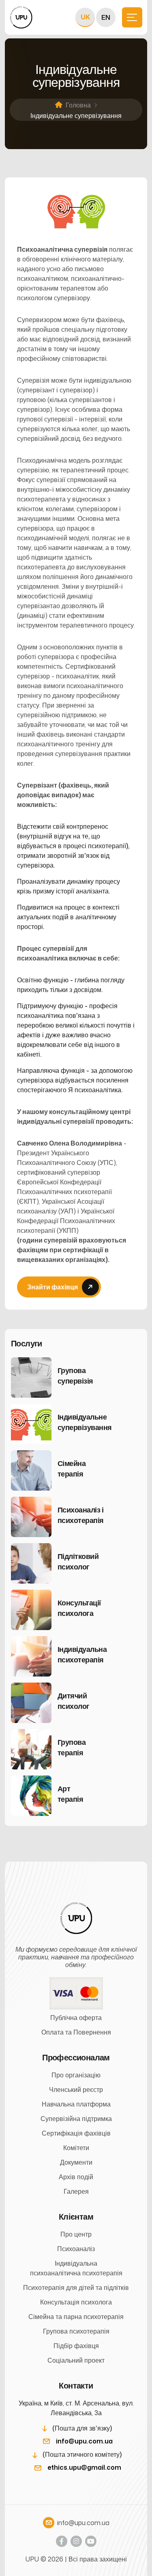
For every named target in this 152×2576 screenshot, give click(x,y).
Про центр (76, 2234)
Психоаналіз (76, 2249)
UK (85, 17)
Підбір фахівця (76, 2346)
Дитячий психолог (74, 1701)
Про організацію (76, 2075)
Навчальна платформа (76, 2104)
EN (106, 17)
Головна (78, 105)
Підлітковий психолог (78, 1561)
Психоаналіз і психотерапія (81, 1515)
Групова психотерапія (76, 2331)
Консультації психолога (79, 1608)
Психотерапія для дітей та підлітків (76, 2287)
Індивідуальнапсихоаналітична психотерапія (76, 2268)
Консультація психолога (76, 2302)
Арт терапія (70, 1794)
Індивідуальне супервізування (83, 1422)
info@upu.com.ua (84, 2441)
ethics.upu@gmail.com (84, 2467)
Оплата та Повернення (76, 2032)
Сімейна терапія (72, 1468)
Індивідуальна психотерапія (82, 1654)
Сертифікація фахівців (76, 2133)
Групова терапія (72, 1747)
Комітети (76, 2148)
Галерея (76, 2191)
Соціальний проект (76, 2360)
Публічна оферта (76, 2018)
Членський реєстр (76, 2089)
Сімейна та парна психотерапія (76, 2317)
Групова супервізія (75, 1375)
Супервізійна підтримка (76, 2119)
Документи (76, 2162)
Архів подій (76, 2177)
